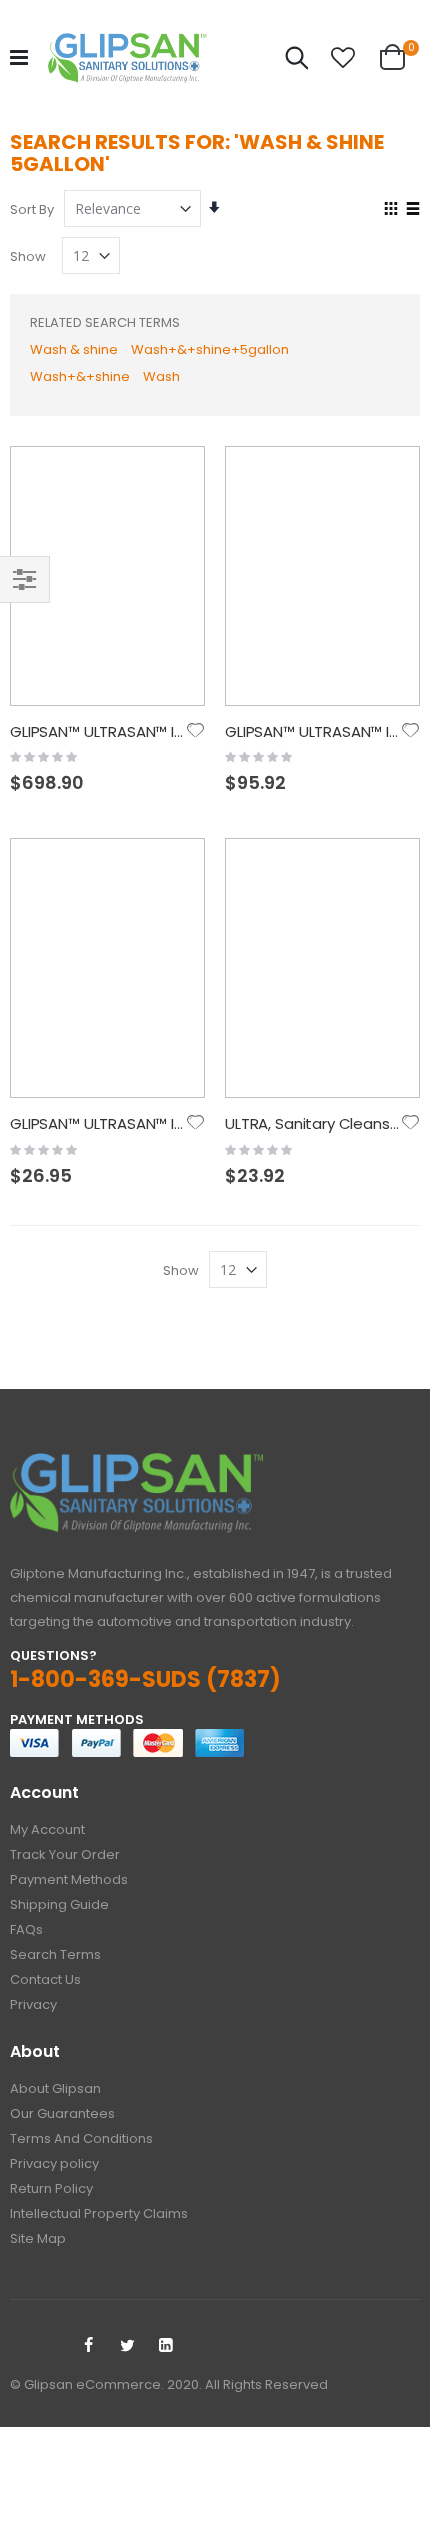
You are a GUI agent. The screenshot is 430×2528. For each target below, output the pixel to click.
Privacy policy (54, 2163)
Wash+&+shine (80, 376)
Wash (161, 376)
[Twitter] (127, 2346)
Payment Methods (69, 1879)
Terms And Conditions (81, 2138)
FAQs (26, 1929)
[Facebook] (88, 2346)
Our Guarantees (62, 2113)
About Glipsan (55, 2088)
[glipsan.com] (127, 58)
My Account (47, 1829)
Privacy (33, 2004)
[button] (343, 58)
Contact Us (45, 1979)
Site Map (38, 2238)
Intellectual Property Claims (99, 2213)
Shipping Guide (59, 1904)
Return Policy (51, 2188)
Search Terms (55, 1954)
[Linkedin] (166, 2346)
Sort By (32, 209)
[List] (412, 210)
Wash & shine (74, 349)
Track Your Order (65, 1854)
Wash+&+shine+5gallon (210, 349)
